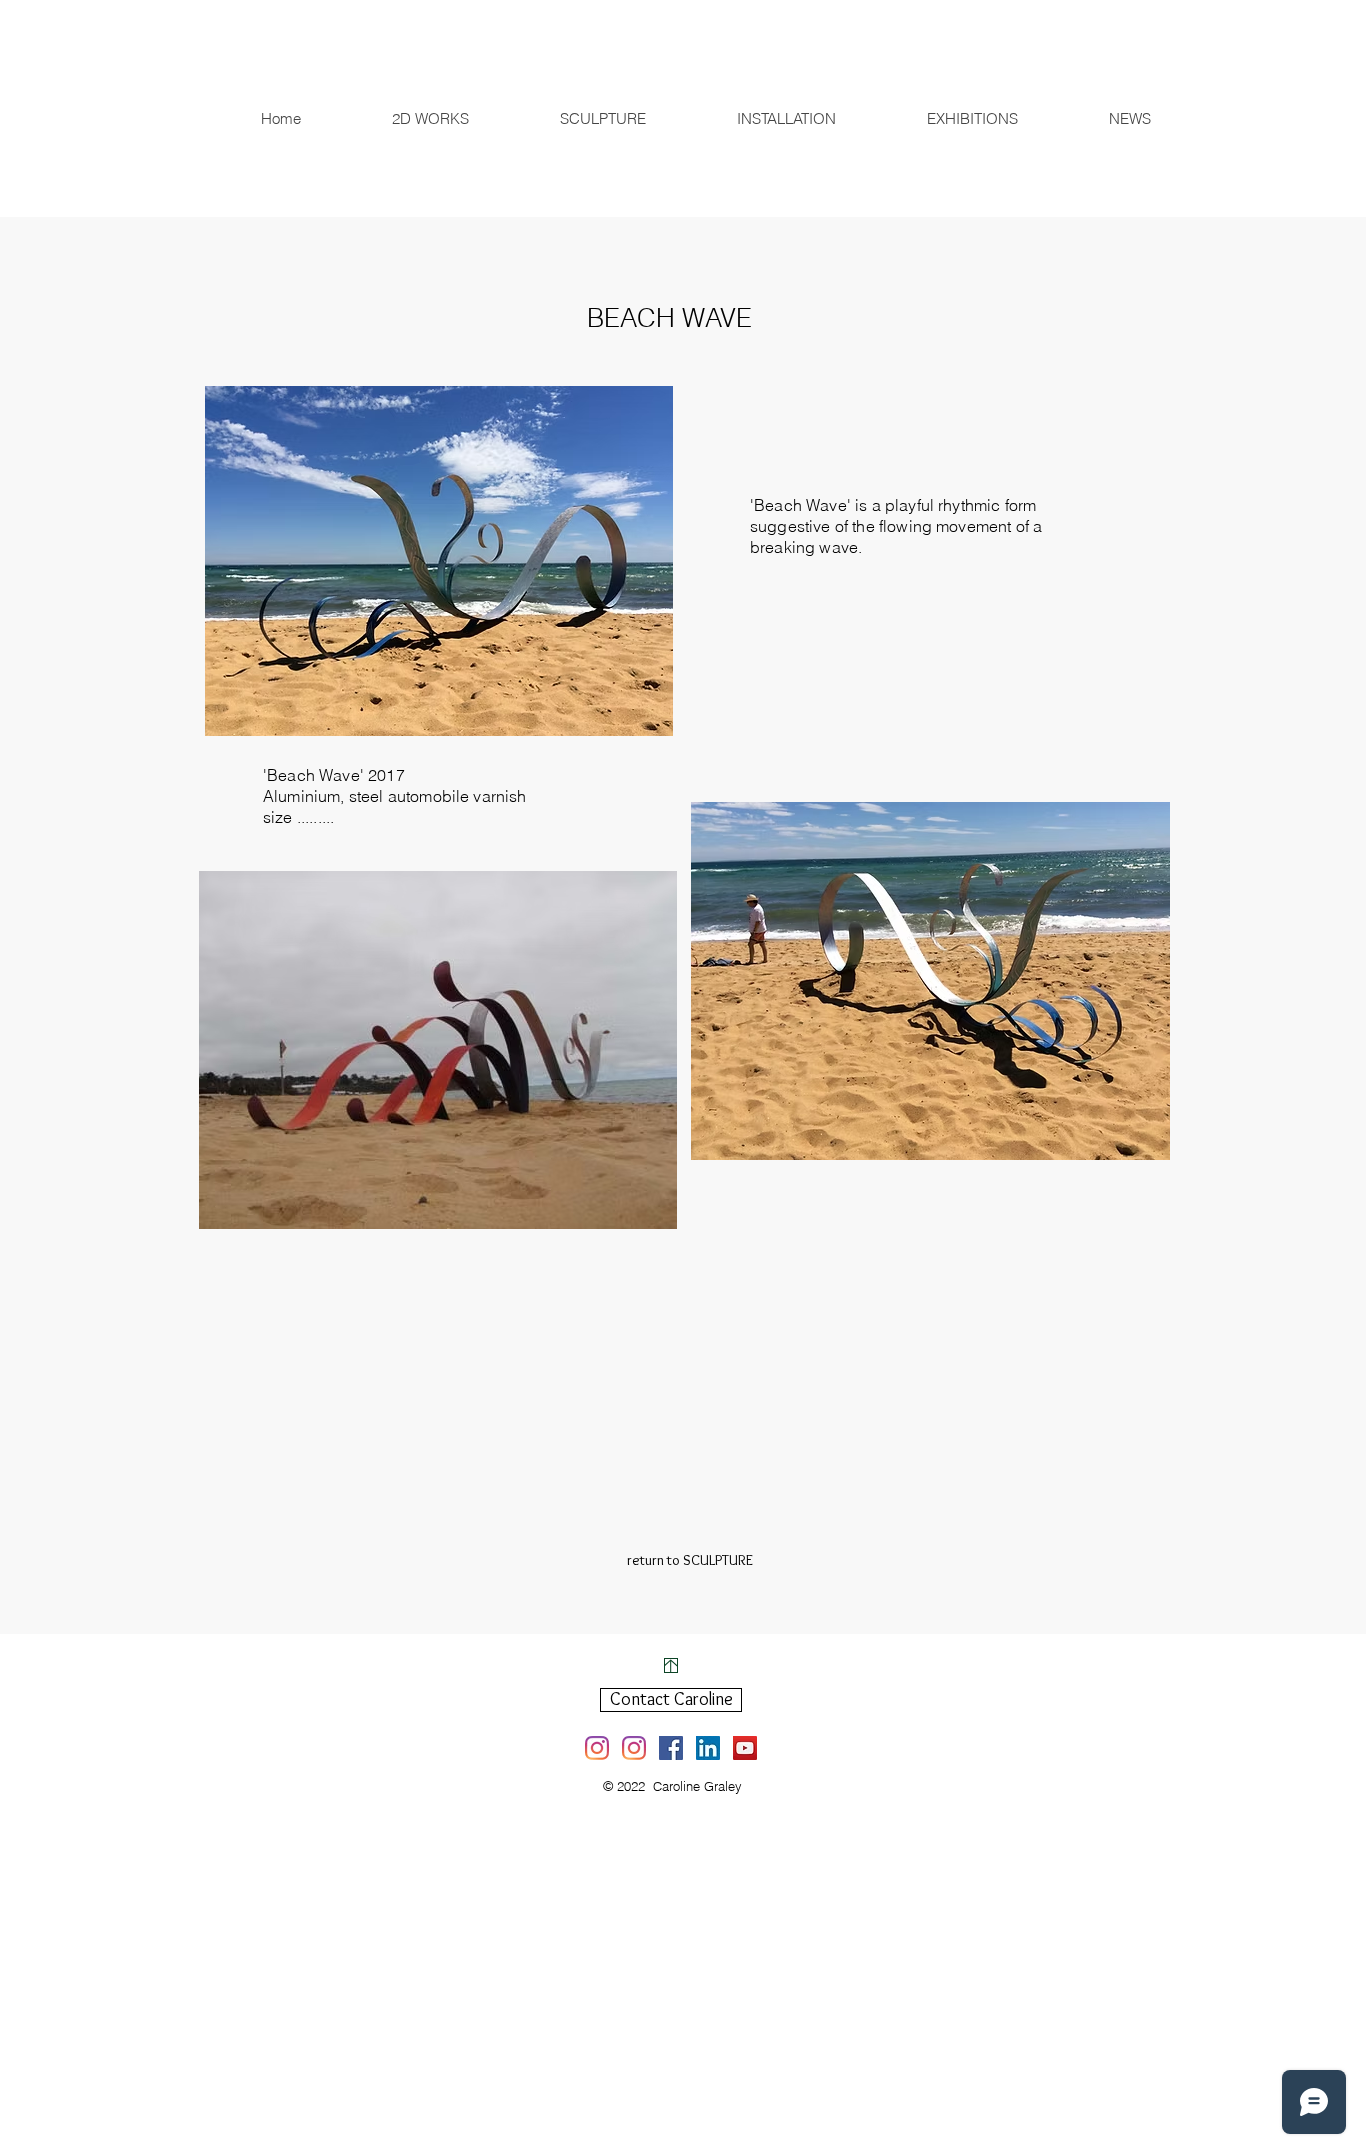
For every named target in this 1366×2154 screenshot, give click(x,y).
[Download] (671, 1665)
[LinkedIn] (708, 1748)
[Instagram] (597, 1748)
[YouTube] (745, 1748)
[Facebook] (671, 1748)
